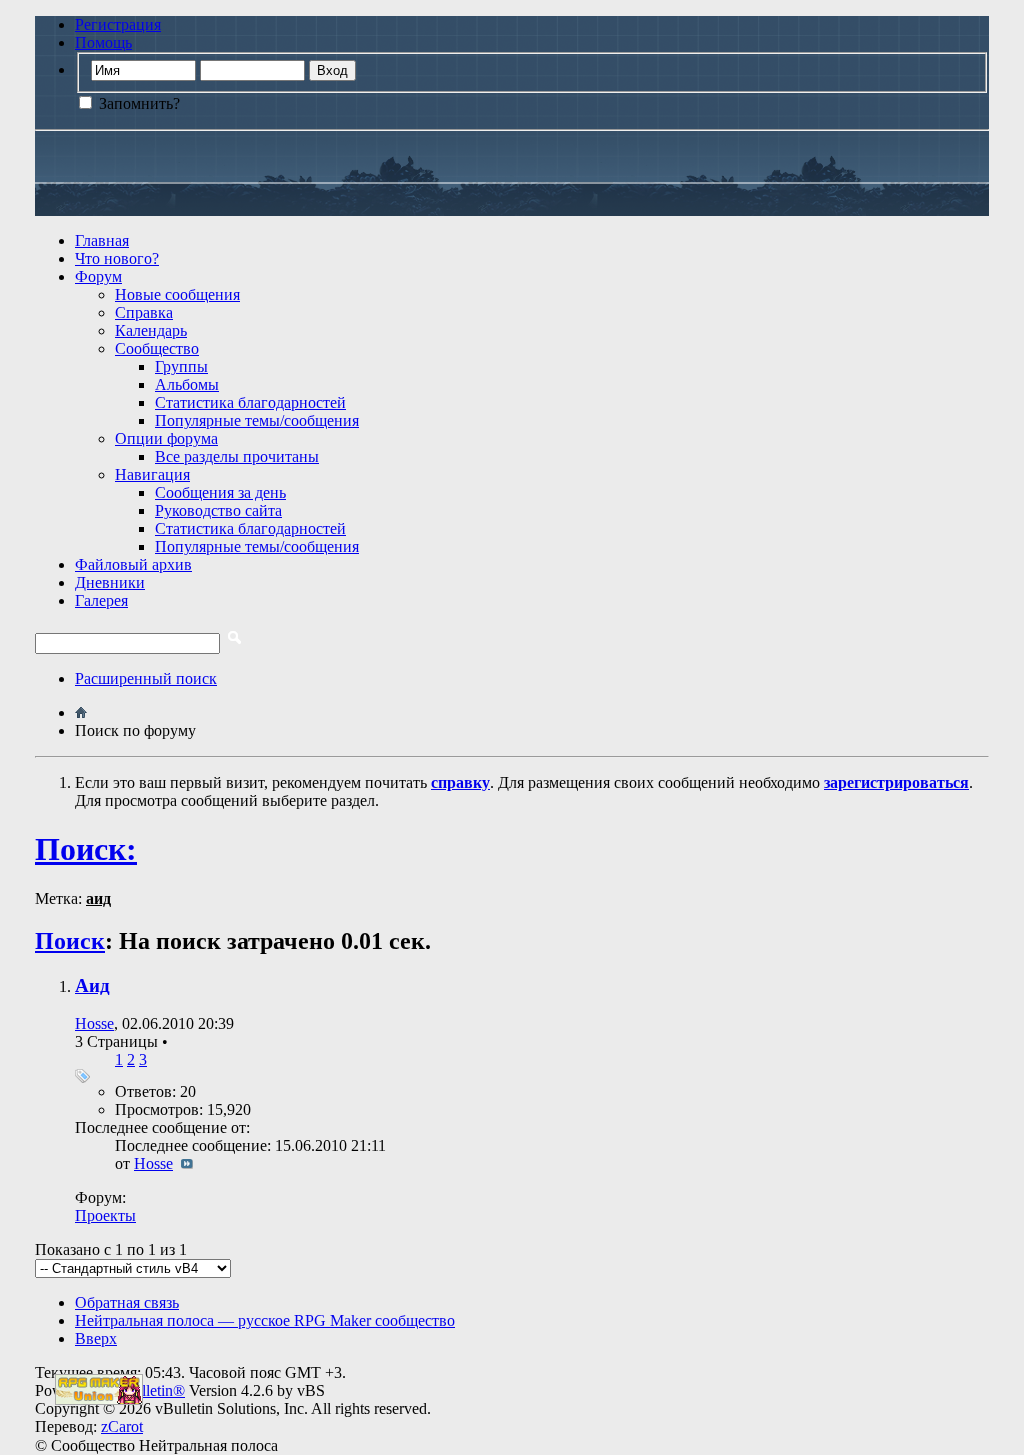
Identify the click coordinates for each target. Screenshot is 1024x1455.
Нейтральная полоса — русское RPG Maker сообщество (265, 1320)
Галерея (101, 600)
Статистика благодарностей (250, 402)
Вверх (96, 1338)
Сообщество (157, 348)
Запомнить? (137, 103)
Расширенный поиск (146, 678)
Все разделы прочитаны (237, 456)
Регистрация (118, 24)
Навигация (152, 474)
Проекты (105, 1215)
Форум (98, 276)
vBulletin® (150, 1390)
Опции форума (166, 438)
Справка (144, 312)
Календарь (151, 330)
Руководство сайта (218, 510)
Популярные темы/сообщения (257, 420)
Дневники (110, 582)
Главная (102, 240)
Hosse (94, 1023)
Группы (181, 366)
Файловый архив (133, 564)
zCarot (122, 1426)
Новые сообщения (177, 294)
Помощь (103, 42)
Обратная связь (127, 1302)
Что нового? (117, 258)
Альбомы (187, 384)
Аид (92, 985)
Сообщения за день (220, 492)
